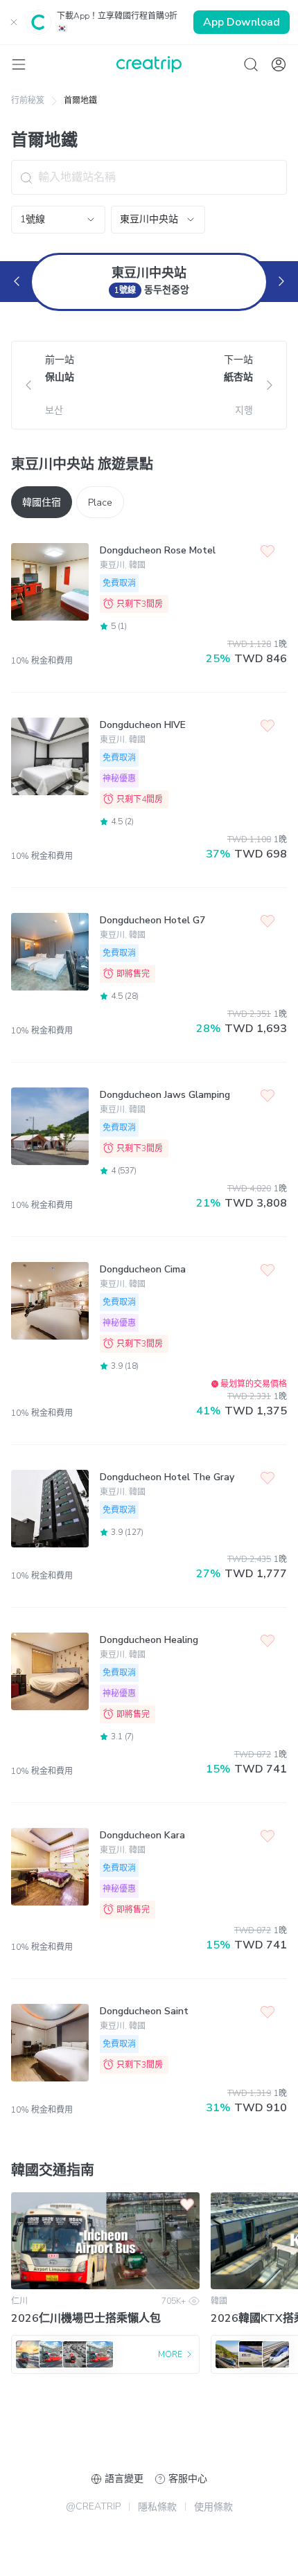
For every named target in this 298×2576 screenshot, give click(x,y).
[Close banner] (14, 22)
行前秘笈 (28, 100)
